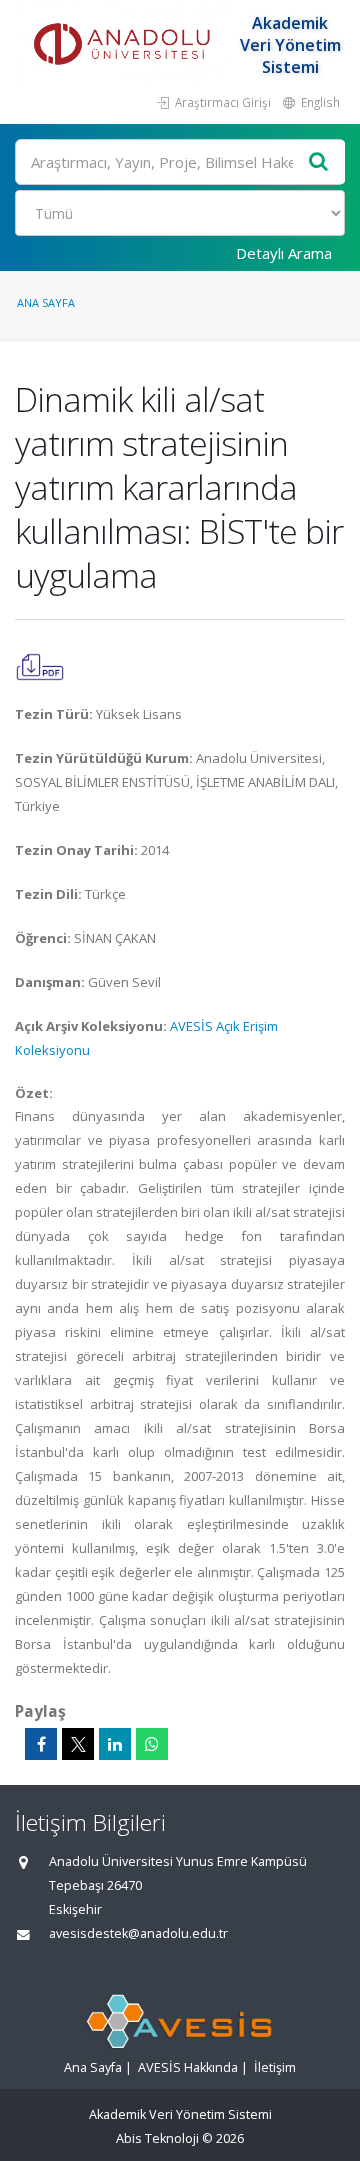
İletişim (275, 2067)
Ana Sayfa (46, 302)
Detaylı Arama (284, 253)
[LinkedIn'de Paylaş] (115, 1744)
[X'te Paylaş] (78, 1744)
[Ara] (319, 162)
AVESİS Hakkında (188, 2067)
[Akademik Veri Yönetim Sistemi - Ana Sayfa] (125, 45)
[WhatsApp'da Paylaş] (152, 1744)
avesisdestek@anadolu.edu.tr (138, 1933)
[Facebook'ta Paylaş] (41, 1744)
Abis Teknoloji (157, 2138)
